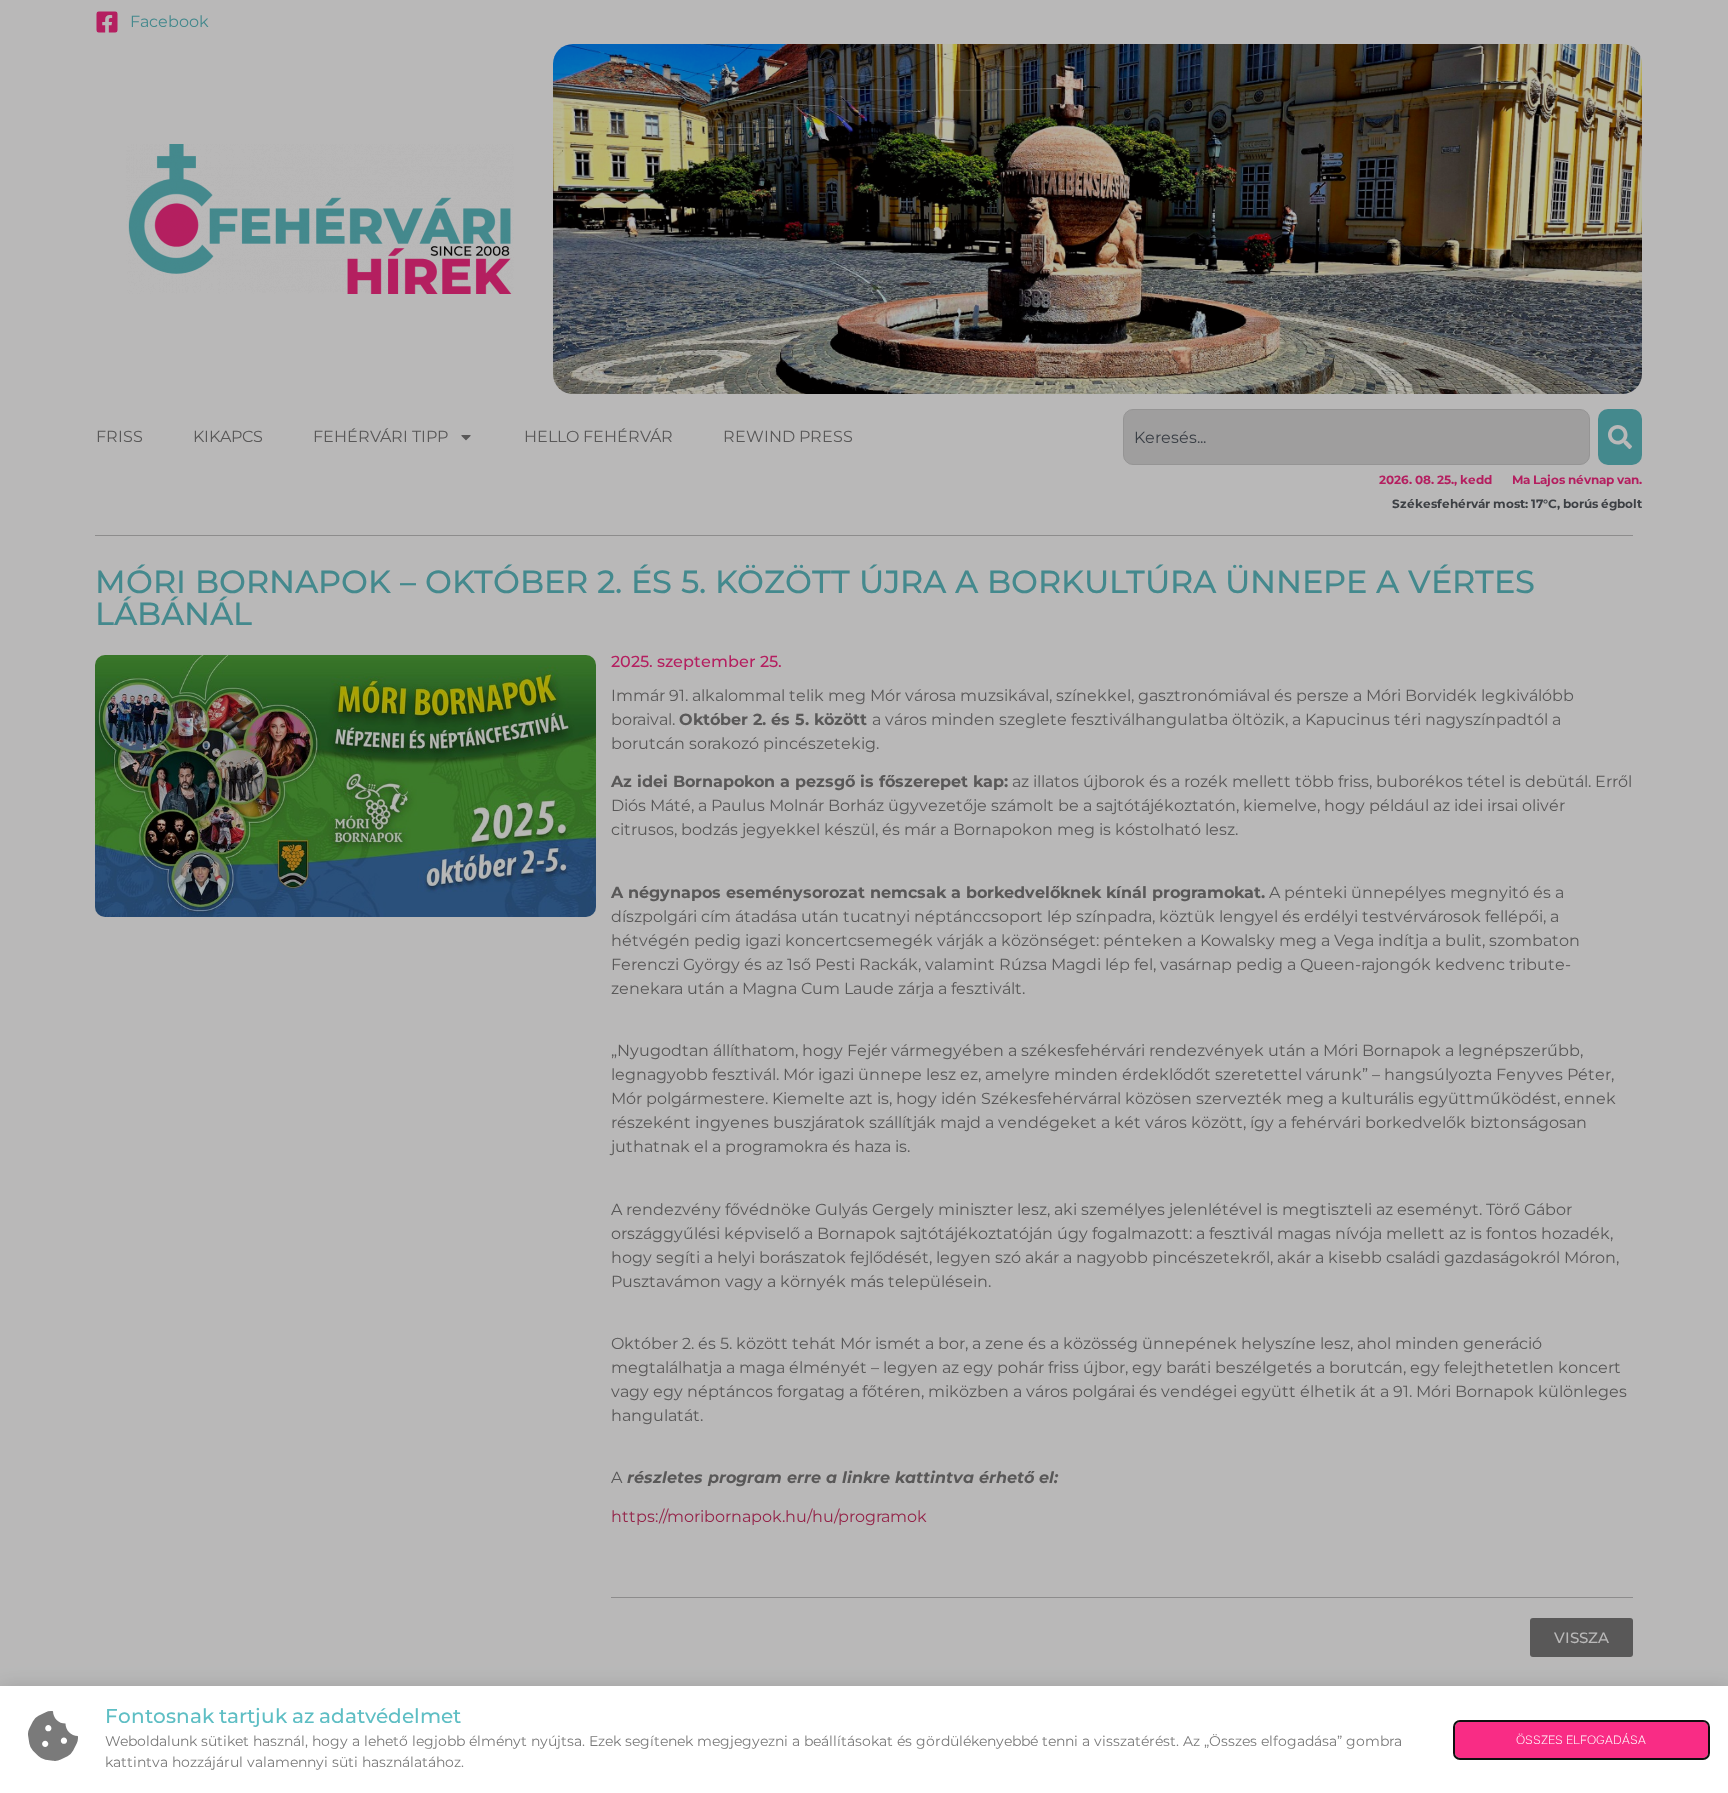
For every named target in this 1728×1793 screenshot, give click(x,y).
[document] (864, 896)
